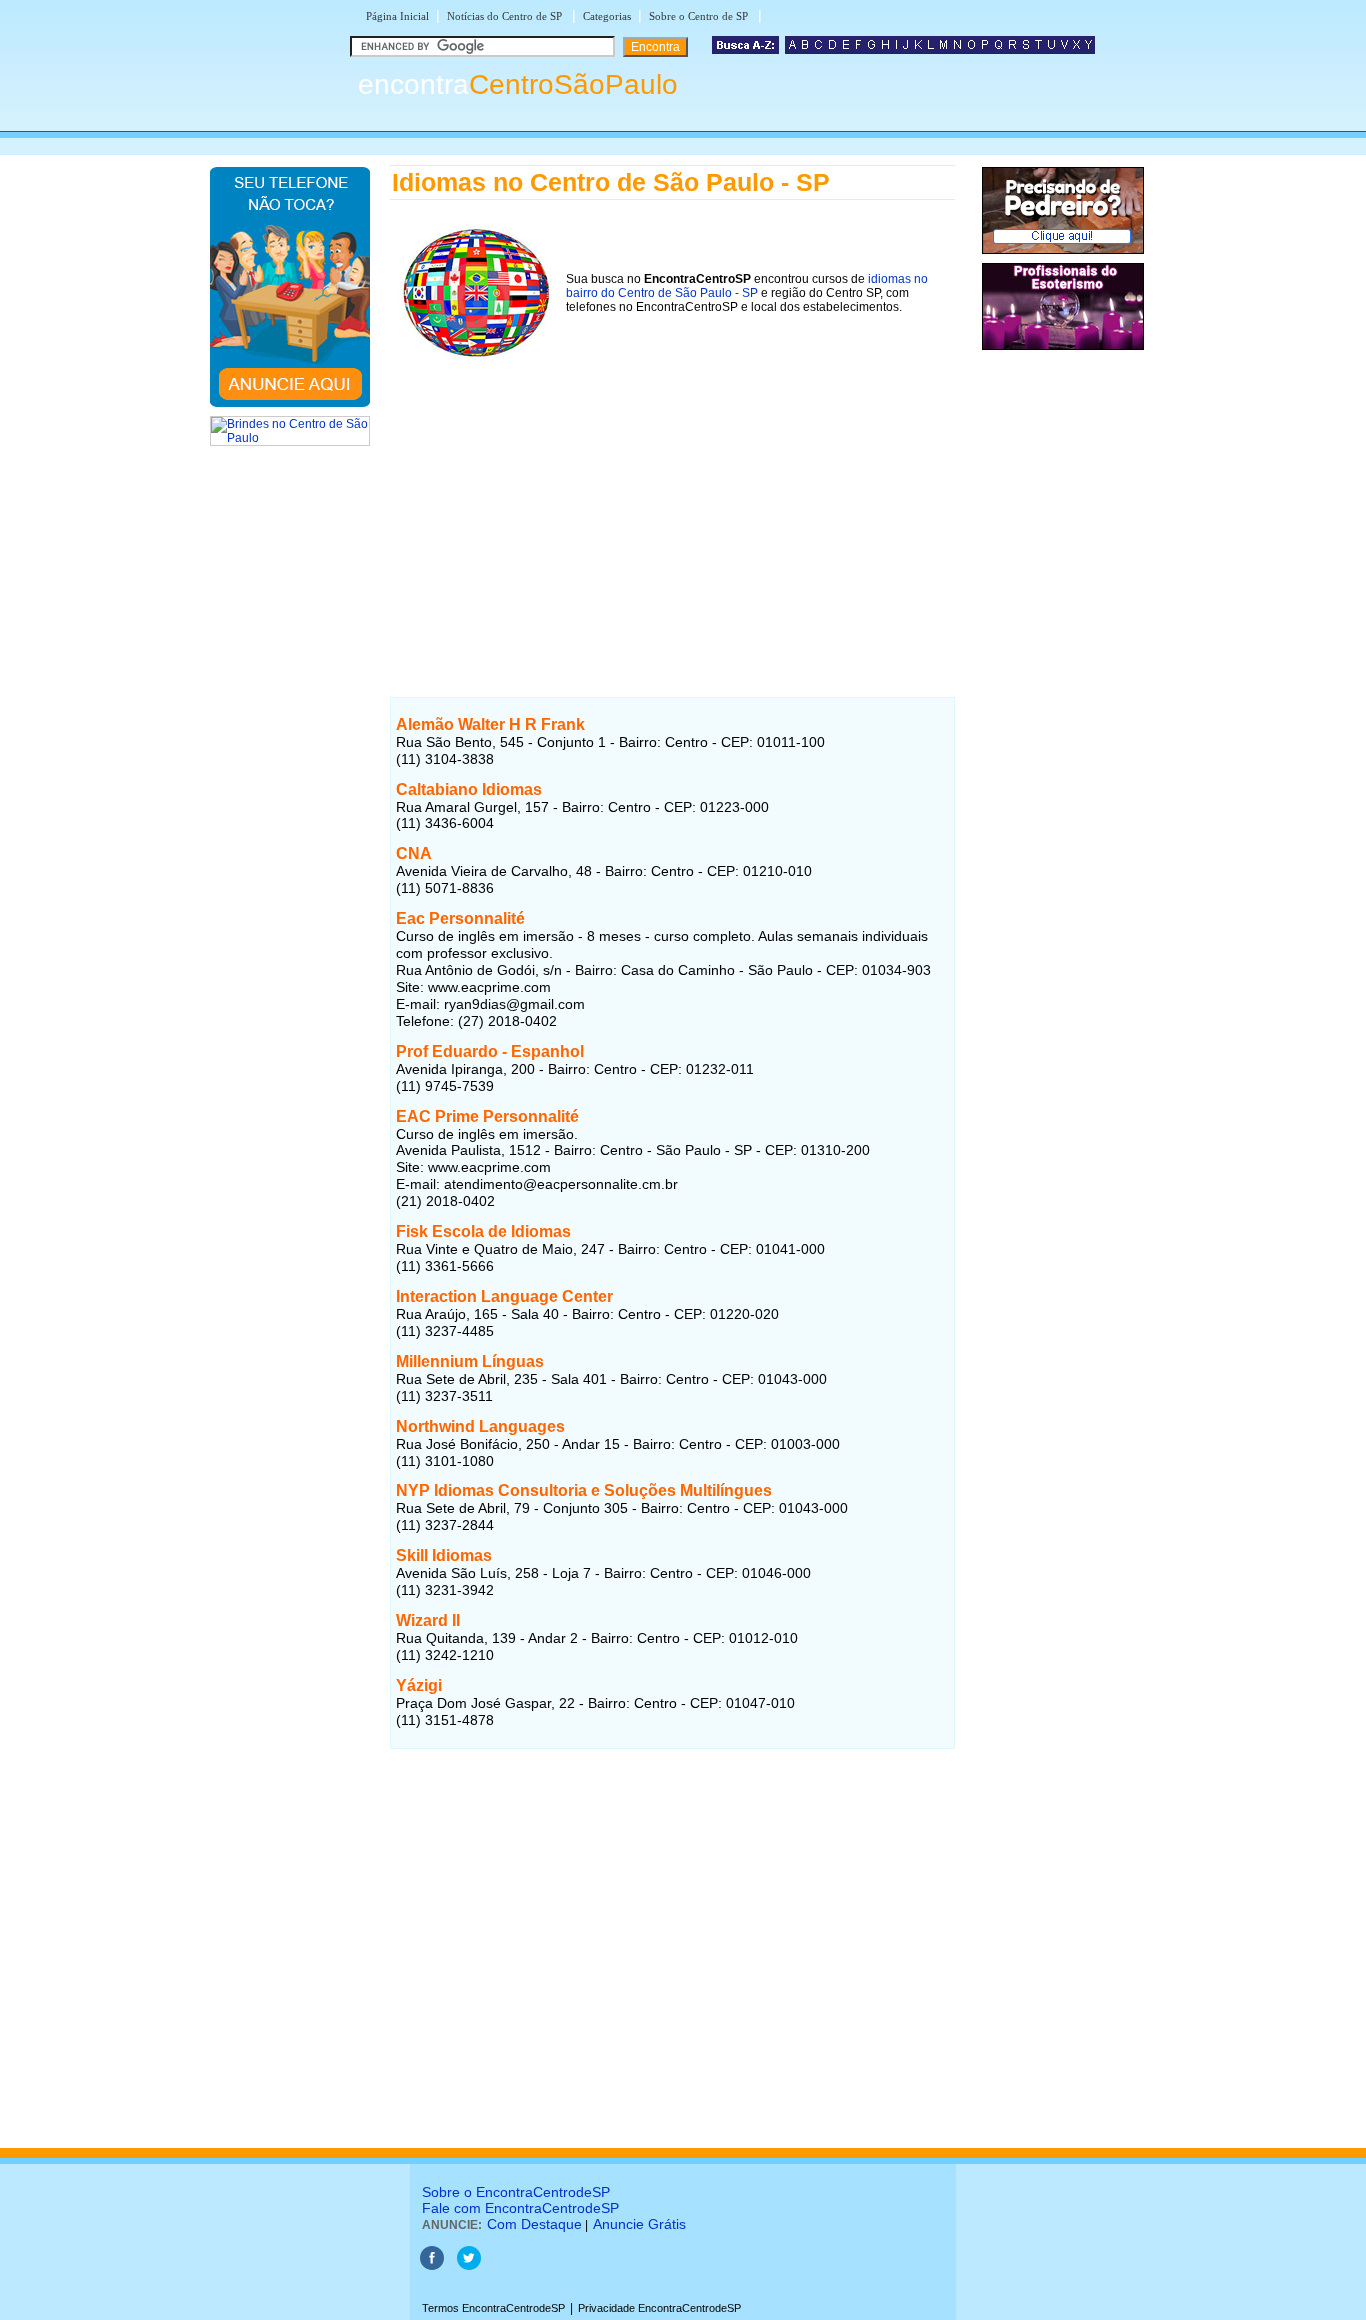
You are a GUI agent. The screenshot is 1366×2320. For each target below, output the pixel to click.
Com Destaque (534, 2224)
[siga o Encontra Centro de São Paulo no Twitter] (469, 2266)
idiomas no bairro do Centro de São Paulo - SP (747, 286)
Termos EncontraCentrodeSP (493, 2308)
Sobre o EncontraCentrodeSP (516, 2192)
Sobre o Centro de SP (700, 16)
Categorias (607, 16)
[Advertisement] (672, 509)
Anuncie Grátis (639, 2224)
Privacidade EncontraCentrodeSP (659, 2308)
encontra (518, 84)
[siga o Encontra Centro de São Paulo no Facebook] (432, 2266)
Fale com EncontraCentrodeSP (520, 2208)
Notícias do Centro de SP (506, 16)
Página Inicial (397, 16)
